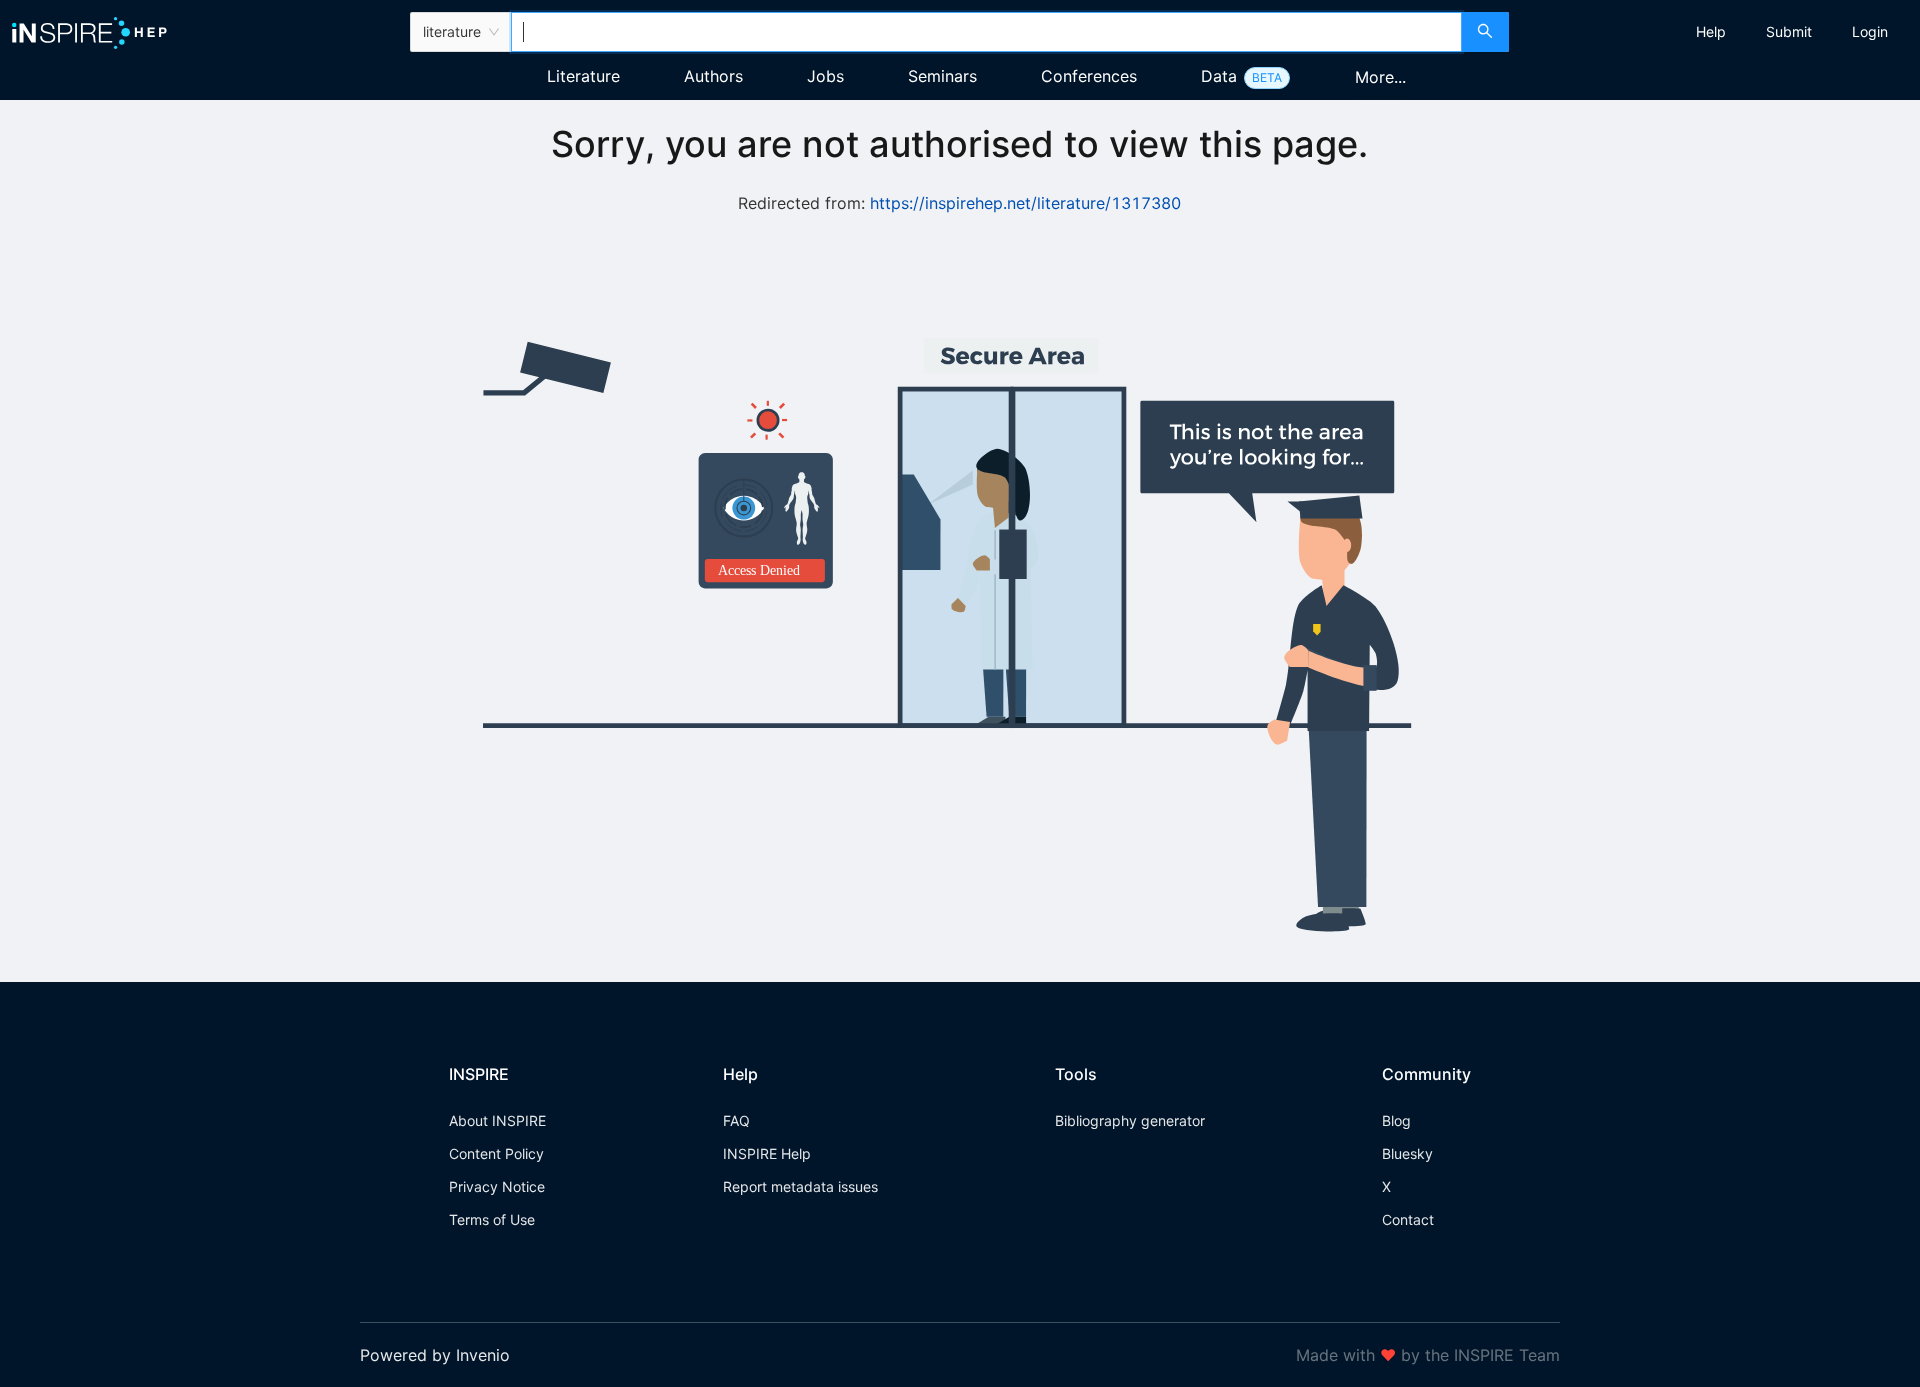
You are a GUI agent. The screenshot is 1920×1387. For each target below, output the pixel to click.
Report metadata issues (800, 1186)
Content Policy (496, 1153)
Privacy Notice (497, 1186)
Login (1870, 31)
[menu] (1717, 32)
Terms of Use (492, 1219)
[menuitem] (1711, 32)
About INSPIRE (497, 1120)
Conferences (1089, 76)
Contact (1408, 1219)
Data (1219, 76)
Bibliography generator (1130, 1120)
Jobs (825, 76)
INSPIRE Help (767, 1153)
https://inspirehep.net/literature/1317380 (1025, 203)
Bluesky (1407, 1153)
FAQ (736, 1120)
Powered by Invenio (435, 1355)
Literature (583, 76)
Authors (713, 76)
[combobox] (986, 32)
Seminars (942, 76)
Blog (1396, 1120)
